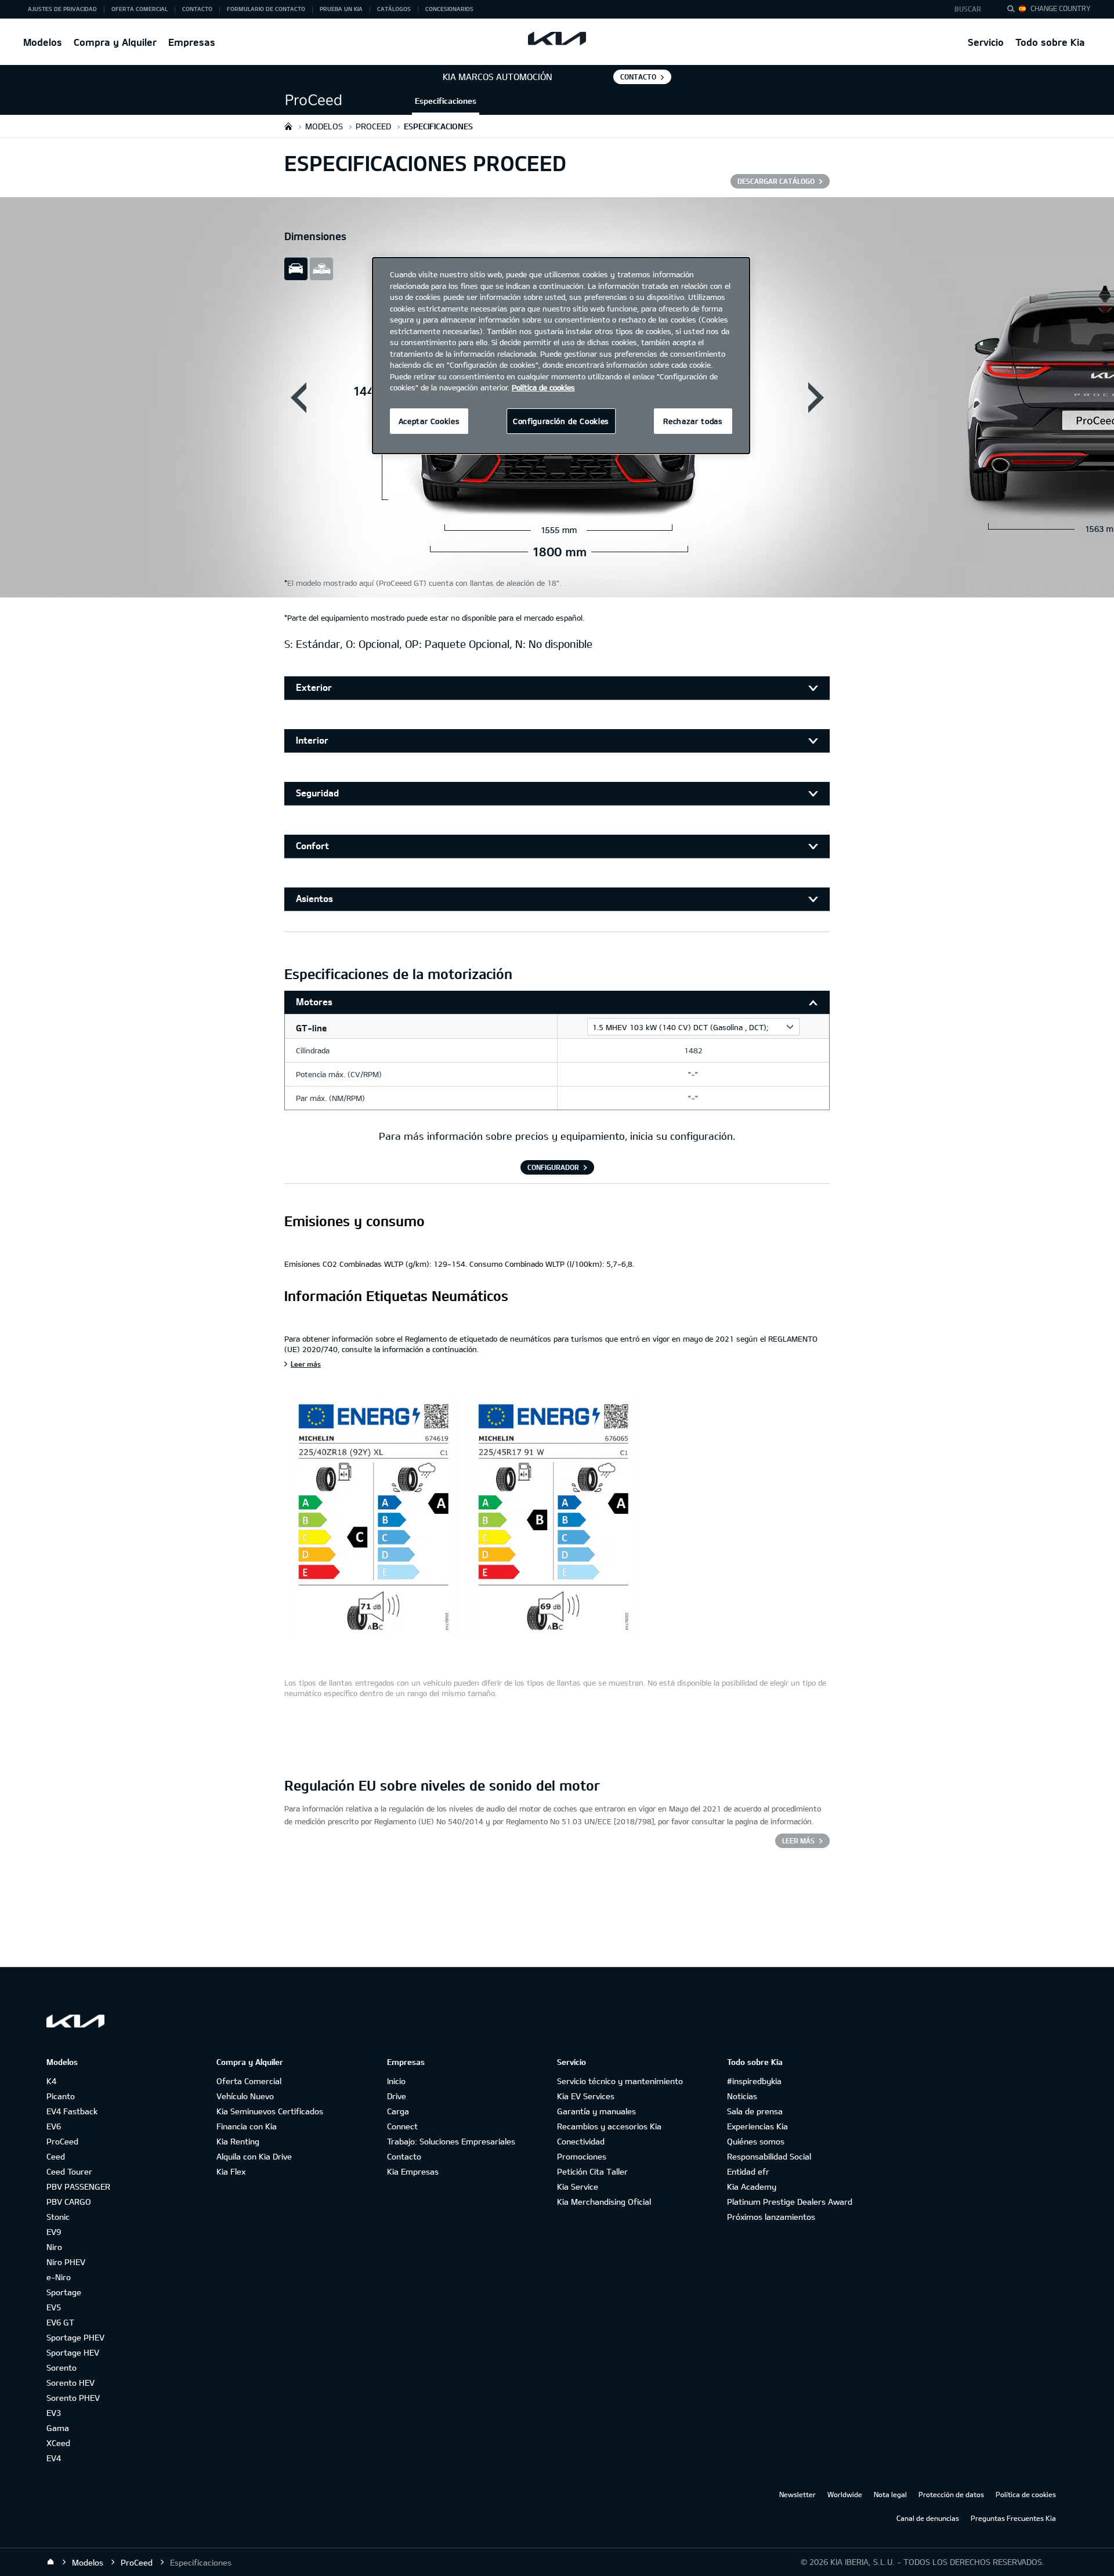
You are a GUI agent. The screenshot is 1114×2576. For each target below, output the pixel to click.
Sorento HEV (70, 2383)
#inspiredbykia (754, 2081)
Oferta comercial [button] (140, 9)
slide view (296, 269)
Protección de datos (951, 2494)
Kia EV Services (586, 2096)
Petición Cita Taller (592, 2171)
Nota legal (890, 2494)
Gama (58, 2428)
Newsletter (797, 2494)
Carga (398, 2111)
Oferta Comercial (249, 2081)
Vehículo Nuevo (245, 2096)
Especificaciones (446, 101)
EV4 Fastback (72, 2111)
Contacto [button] (197, 9)
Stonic (58, 2217)
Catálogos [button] (394, 9)
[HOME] (288, 126)
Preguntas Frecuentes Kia (1013, 2518)
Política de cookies (1026, 2494)
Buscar (968, 9)
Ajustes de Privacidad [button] (62, 9)
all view (321, 269)
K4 (51, 2081)
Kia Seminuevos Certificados (270, 2111)
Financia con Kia (247, 2126)
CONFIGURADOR (553, 1167)
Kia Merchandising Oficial (604, 2202)
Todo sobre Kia (1050, 42)
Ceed (56, 2156)
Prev (298, 397)
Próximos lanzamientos (771, 2217)
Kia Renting (238, 2141)
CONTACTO (638, 77)
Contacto (404, 2156)
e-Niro (59, 2277)
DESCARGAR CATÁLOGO (776, 181)
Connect (402, 2126)
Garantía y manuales (596, 2111)
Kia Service (578, 2186)
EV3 (54, 2413)
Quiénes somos (756, 2141)
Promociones (582, 2156)
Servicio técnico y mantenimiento (620, 2081)
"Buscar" (1014, 10)
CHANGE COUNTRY (1061, 8)
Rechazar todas (693, 421)
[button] (971, 9)
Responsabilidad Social (769, 2156)
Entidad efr (748, 2171)
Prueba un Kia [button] (341, 9)
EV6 (54, 2126)
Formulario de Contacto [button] (266, 9)
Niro (54, 2247)
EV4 (54, 2458)
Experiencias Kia (757, 2126)
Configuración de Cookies (561, 421)
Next (816, 397)
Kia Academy (752, 2186)
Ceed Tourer (69, 2171)
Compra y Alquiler (115, 42)
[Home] (50, 2562)
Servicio (986, 42)
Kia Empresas (413, 2171)
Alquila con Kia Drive (254, 2156)
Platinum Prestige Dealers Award (790, 2202)
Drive (397, 2096)
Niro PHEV (66, 2262)
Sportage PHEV (75, 2337)
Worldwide (845, 2494)
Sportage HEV (73, 2352)
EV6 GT (60, 2322)
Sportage (64, 2292)
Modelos (43, 42)
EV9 (54, 2232)
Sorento (62, 2367)
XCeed (58, 2443)
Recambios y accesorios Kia (609, 2126)
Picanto (61, 2096)
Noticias (742, 2096)
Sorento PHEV (73, 2398)
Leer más (306, 1364)
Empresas (192, 42)
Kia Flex (231, 2171)
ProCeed (62, 2141)
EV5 (54, 2307)
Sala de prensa (755, 2111)
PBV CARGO (69, 2202)
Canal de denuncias (928, 2518)
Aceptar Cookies (429, 421)
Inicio (396, 2081)
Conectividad (581, 2141)
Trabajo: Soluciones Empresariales (451, 2141)
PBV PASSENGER (78, 2186)
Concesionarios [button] (449, 9)
